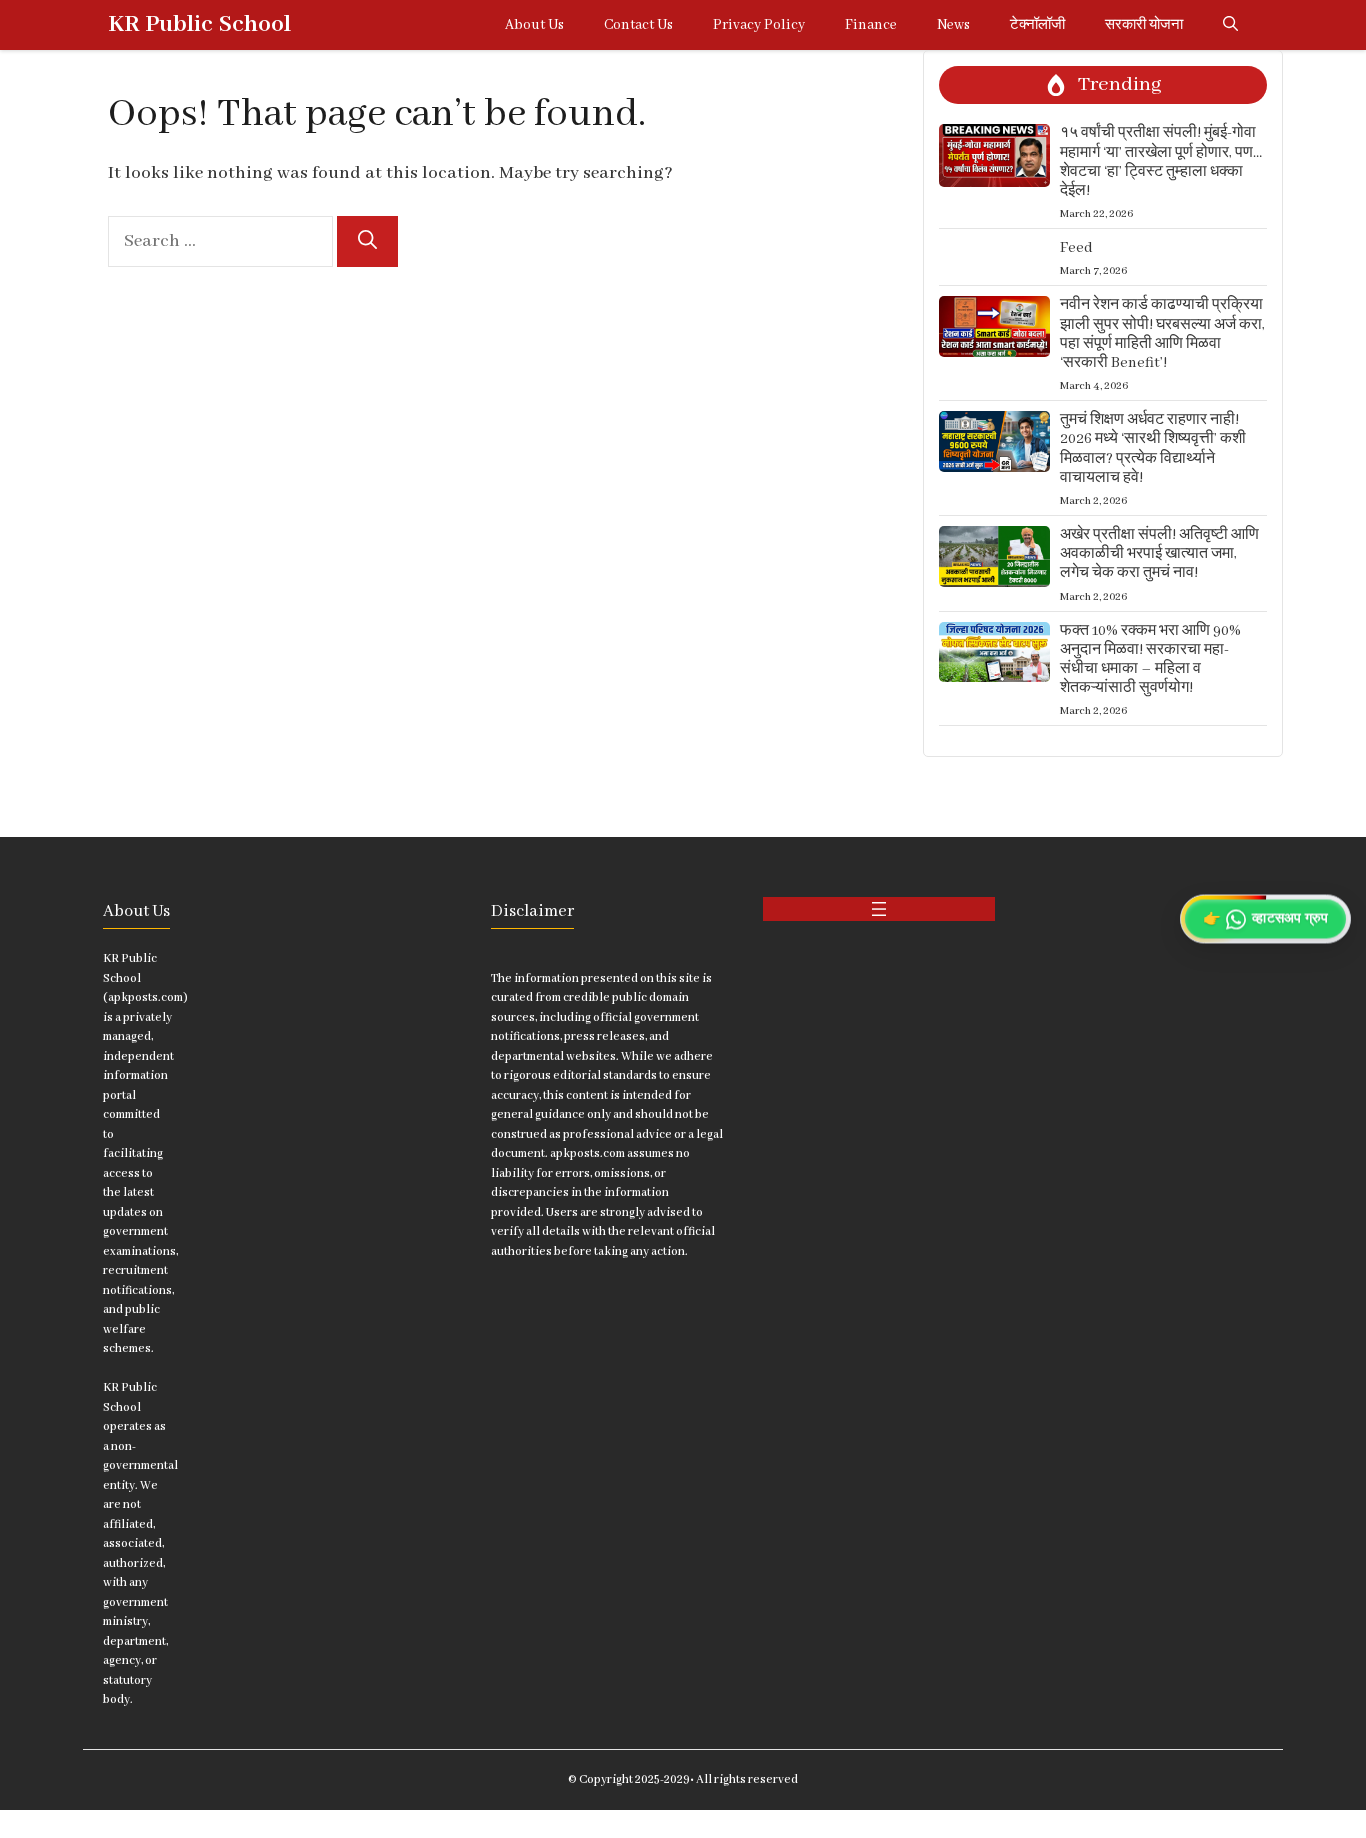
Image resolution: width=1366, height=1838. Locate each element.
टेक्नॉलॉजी (1037, 25)
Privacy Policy (759, 25)
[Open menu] (879, 909)
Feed (1076, 248)
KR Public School (199, 24)
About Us (534, 25)
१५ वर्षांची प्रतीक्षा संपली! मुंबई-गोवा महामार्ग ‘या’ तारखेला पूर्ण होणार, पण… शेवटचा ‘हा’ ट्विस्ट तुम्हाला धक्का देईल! (1161, 162)
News (953, 25)
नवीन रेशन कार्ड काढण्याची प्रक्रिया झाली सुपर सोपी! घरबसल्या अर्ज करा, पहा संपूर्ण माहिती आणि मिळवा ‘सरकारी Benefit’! (1162, 334)
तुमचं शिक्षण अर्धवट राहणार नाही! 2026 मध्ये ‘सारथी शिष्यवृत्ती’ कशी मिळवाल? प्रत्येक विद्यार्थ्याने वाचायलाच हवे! (1153, 449)
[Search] (367, 241)
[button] (1230, 25)
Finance (871, 25)
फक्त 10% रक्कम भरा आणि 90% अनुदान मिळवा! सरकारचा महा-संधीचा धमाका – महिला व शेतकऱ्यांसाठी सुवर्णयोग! (1150, 660)
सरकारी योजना (1144, 25)
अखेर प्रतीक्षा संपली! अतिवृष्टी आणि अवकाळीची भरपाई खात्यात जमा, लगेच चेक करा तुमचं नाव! (1159, 554)
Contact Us (638, 25)
